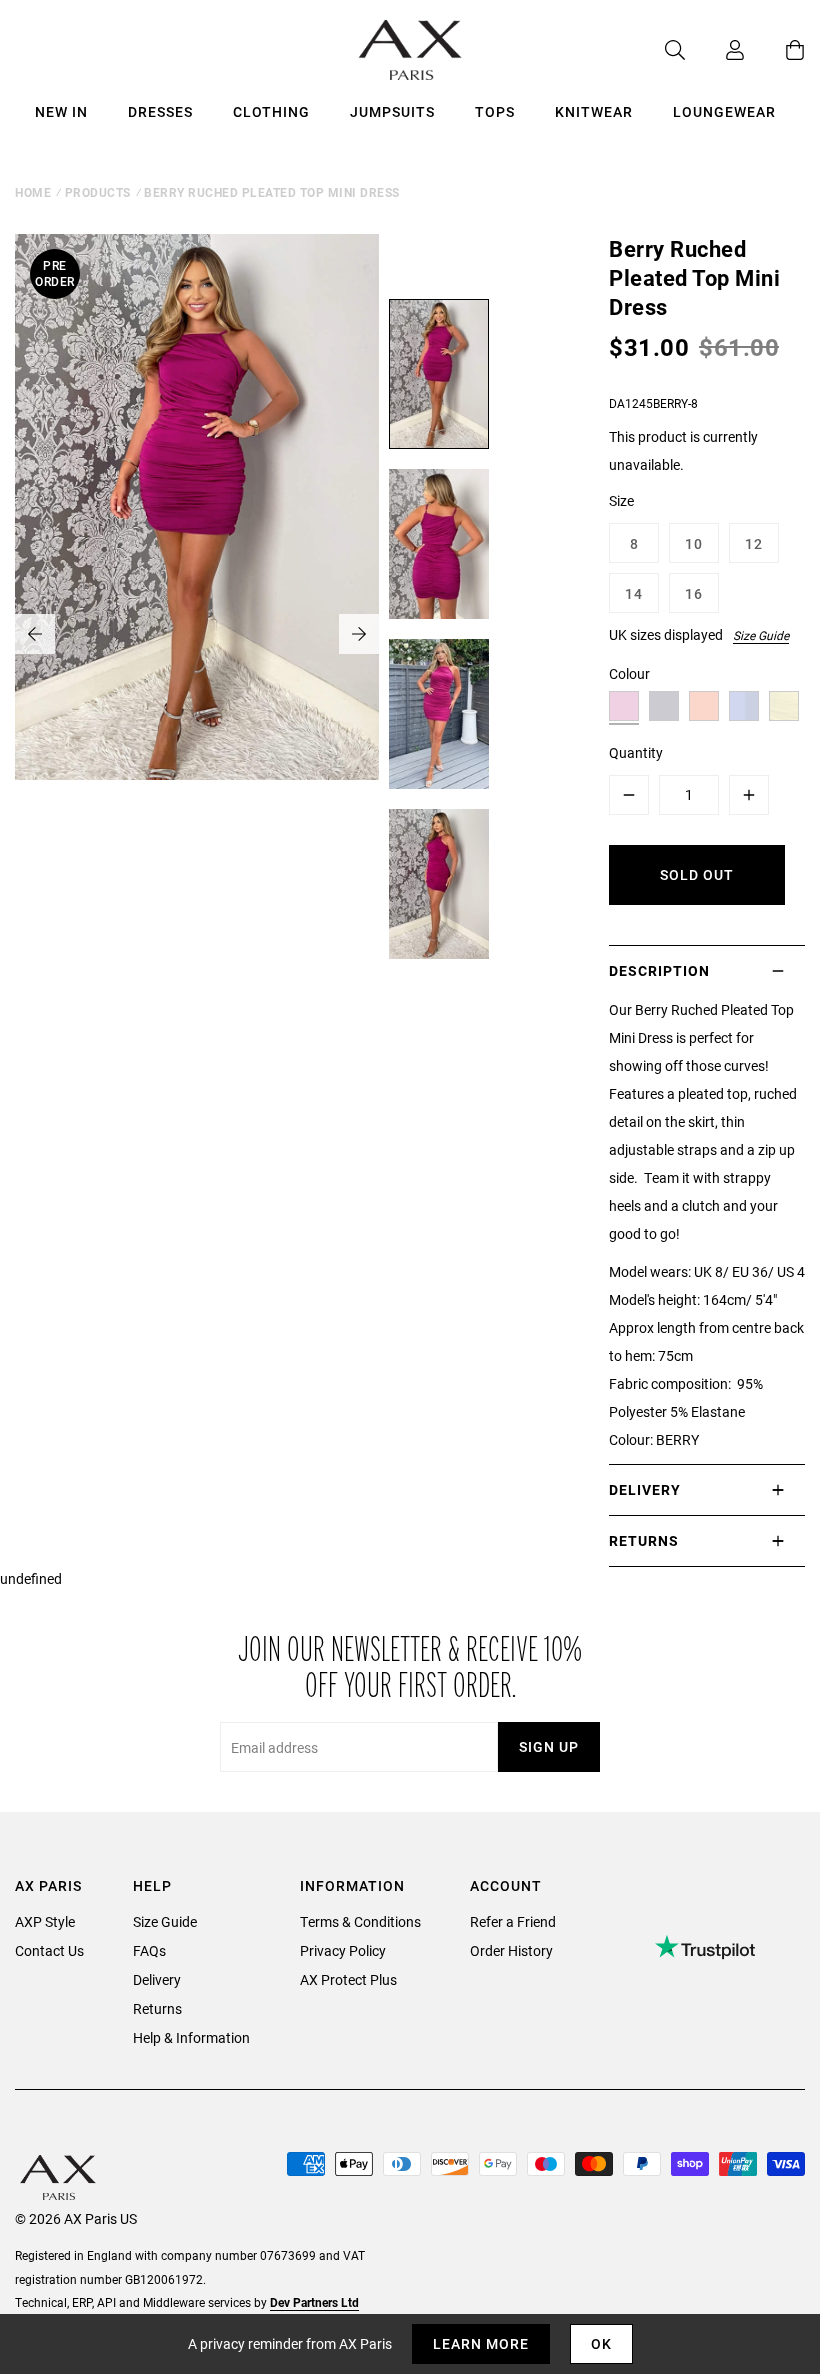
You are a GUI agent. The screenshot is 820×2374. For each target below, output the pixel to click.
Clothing (271, 111)
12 (754, 543)
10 (694, 543)
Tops (495, 111)
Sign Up (549, 1746)
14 (634, 593)
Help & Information (191, 2037)
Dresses (160, 111)
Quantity (636, 752)
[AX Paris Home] (410, 50)
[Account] (715, 50)
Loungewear (724, 111)
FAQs (149, 1950)
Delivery (157, 1979)
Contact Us (49, 1950)
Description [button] (659, 970)
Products (98, 192)
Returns (157, 2008)
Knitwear (594, 111)
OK (601, 2343)
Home (33, 192)
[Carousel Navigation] (197, 634)
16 (694, 593)
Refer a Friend (513, 1921)
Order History (511, 1950)
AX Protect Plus (348, 1979)
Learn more (481, 2343)
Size (621, 500)
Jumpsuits (392, 111)
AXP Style (45, 1921)
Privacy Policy (343, 1950)
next (359, 634)
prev (35, 634)
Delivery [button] (645, 1489)
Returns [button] (644, 1540)
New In (61, 111)
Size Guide (761, 635)
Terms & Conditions (360, 1921)
